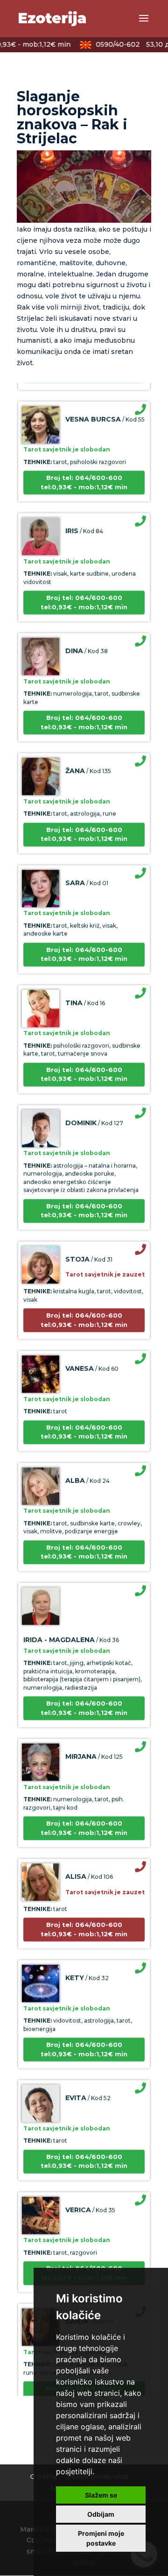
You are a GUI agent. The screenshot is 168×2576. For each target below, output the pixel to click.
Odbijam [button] (101, 2514)
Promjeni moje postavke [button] (101, 2538)
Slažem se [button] (101, 2495)
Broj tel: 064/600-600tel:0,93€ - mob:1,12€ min (84, 474)
